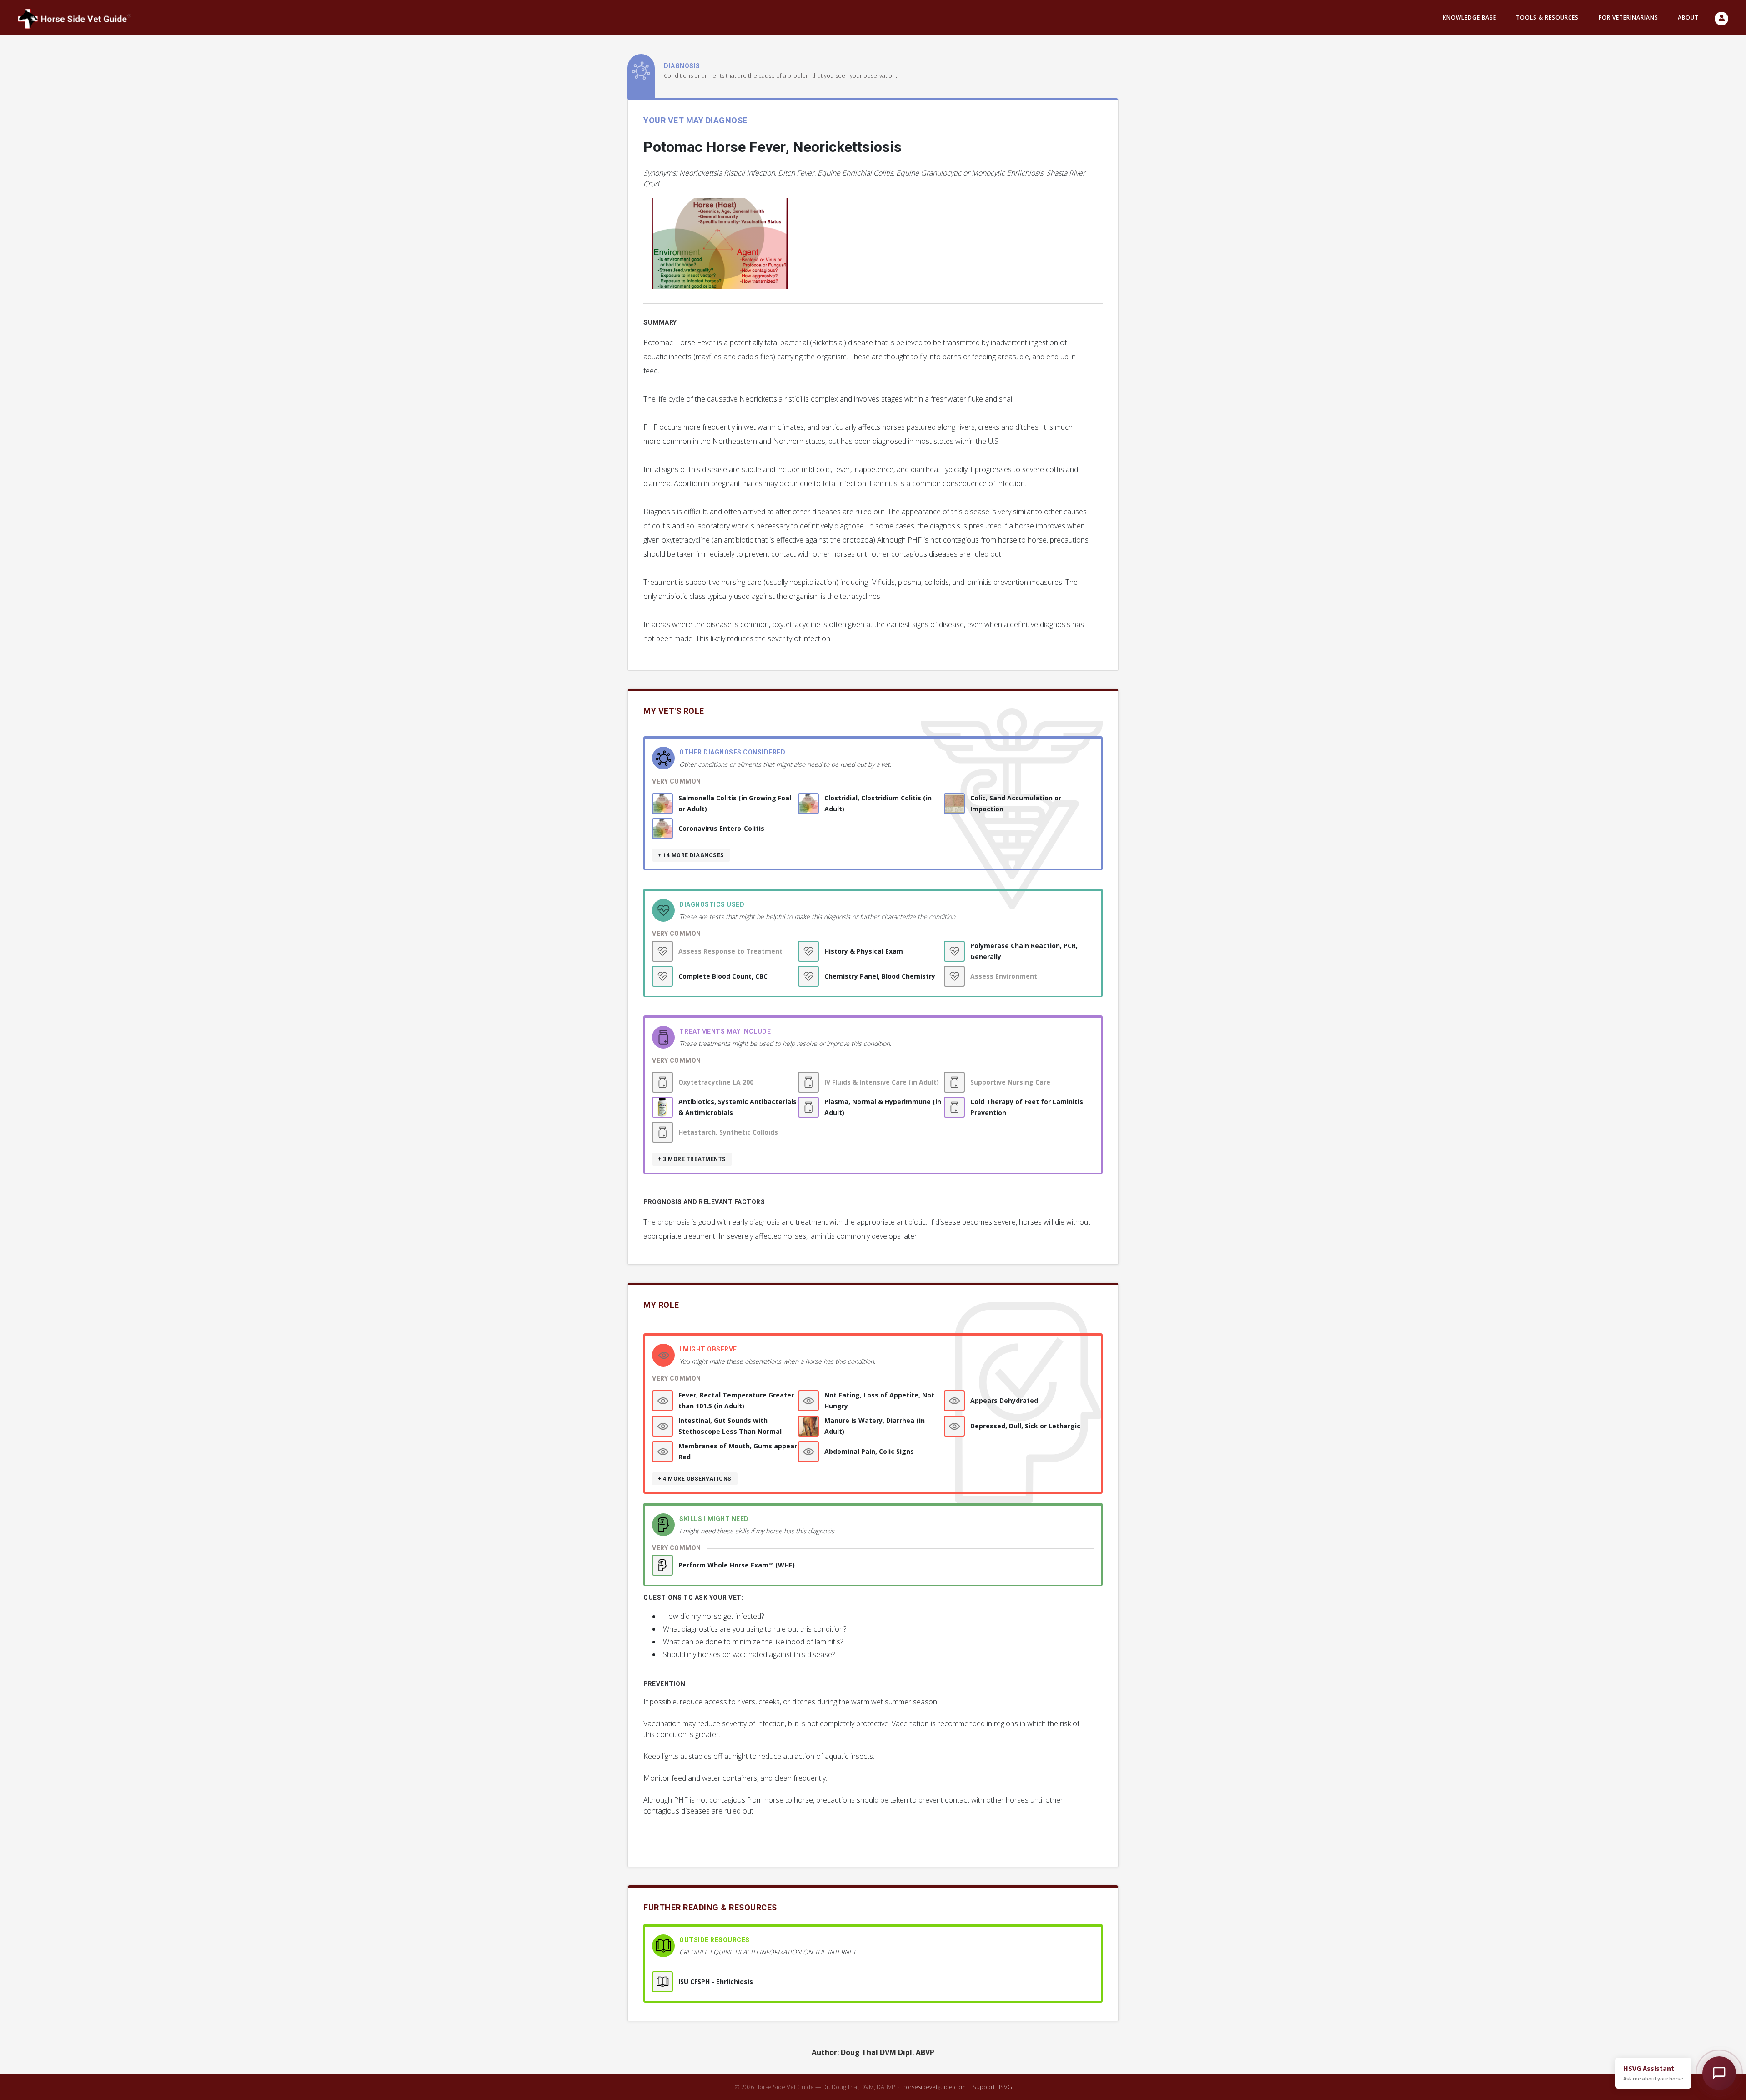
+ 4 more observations (695, 1479)
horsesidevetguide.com (934, 2087)
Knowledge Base (1470, 18)
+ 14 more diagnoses (691, 855)
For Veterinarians (1628, 18)
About (1688, 18)
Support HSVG (992, 2087)
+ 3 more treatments (692, 1159)
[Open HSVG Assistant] (1719, 2073)
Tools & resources (1547, 18)
